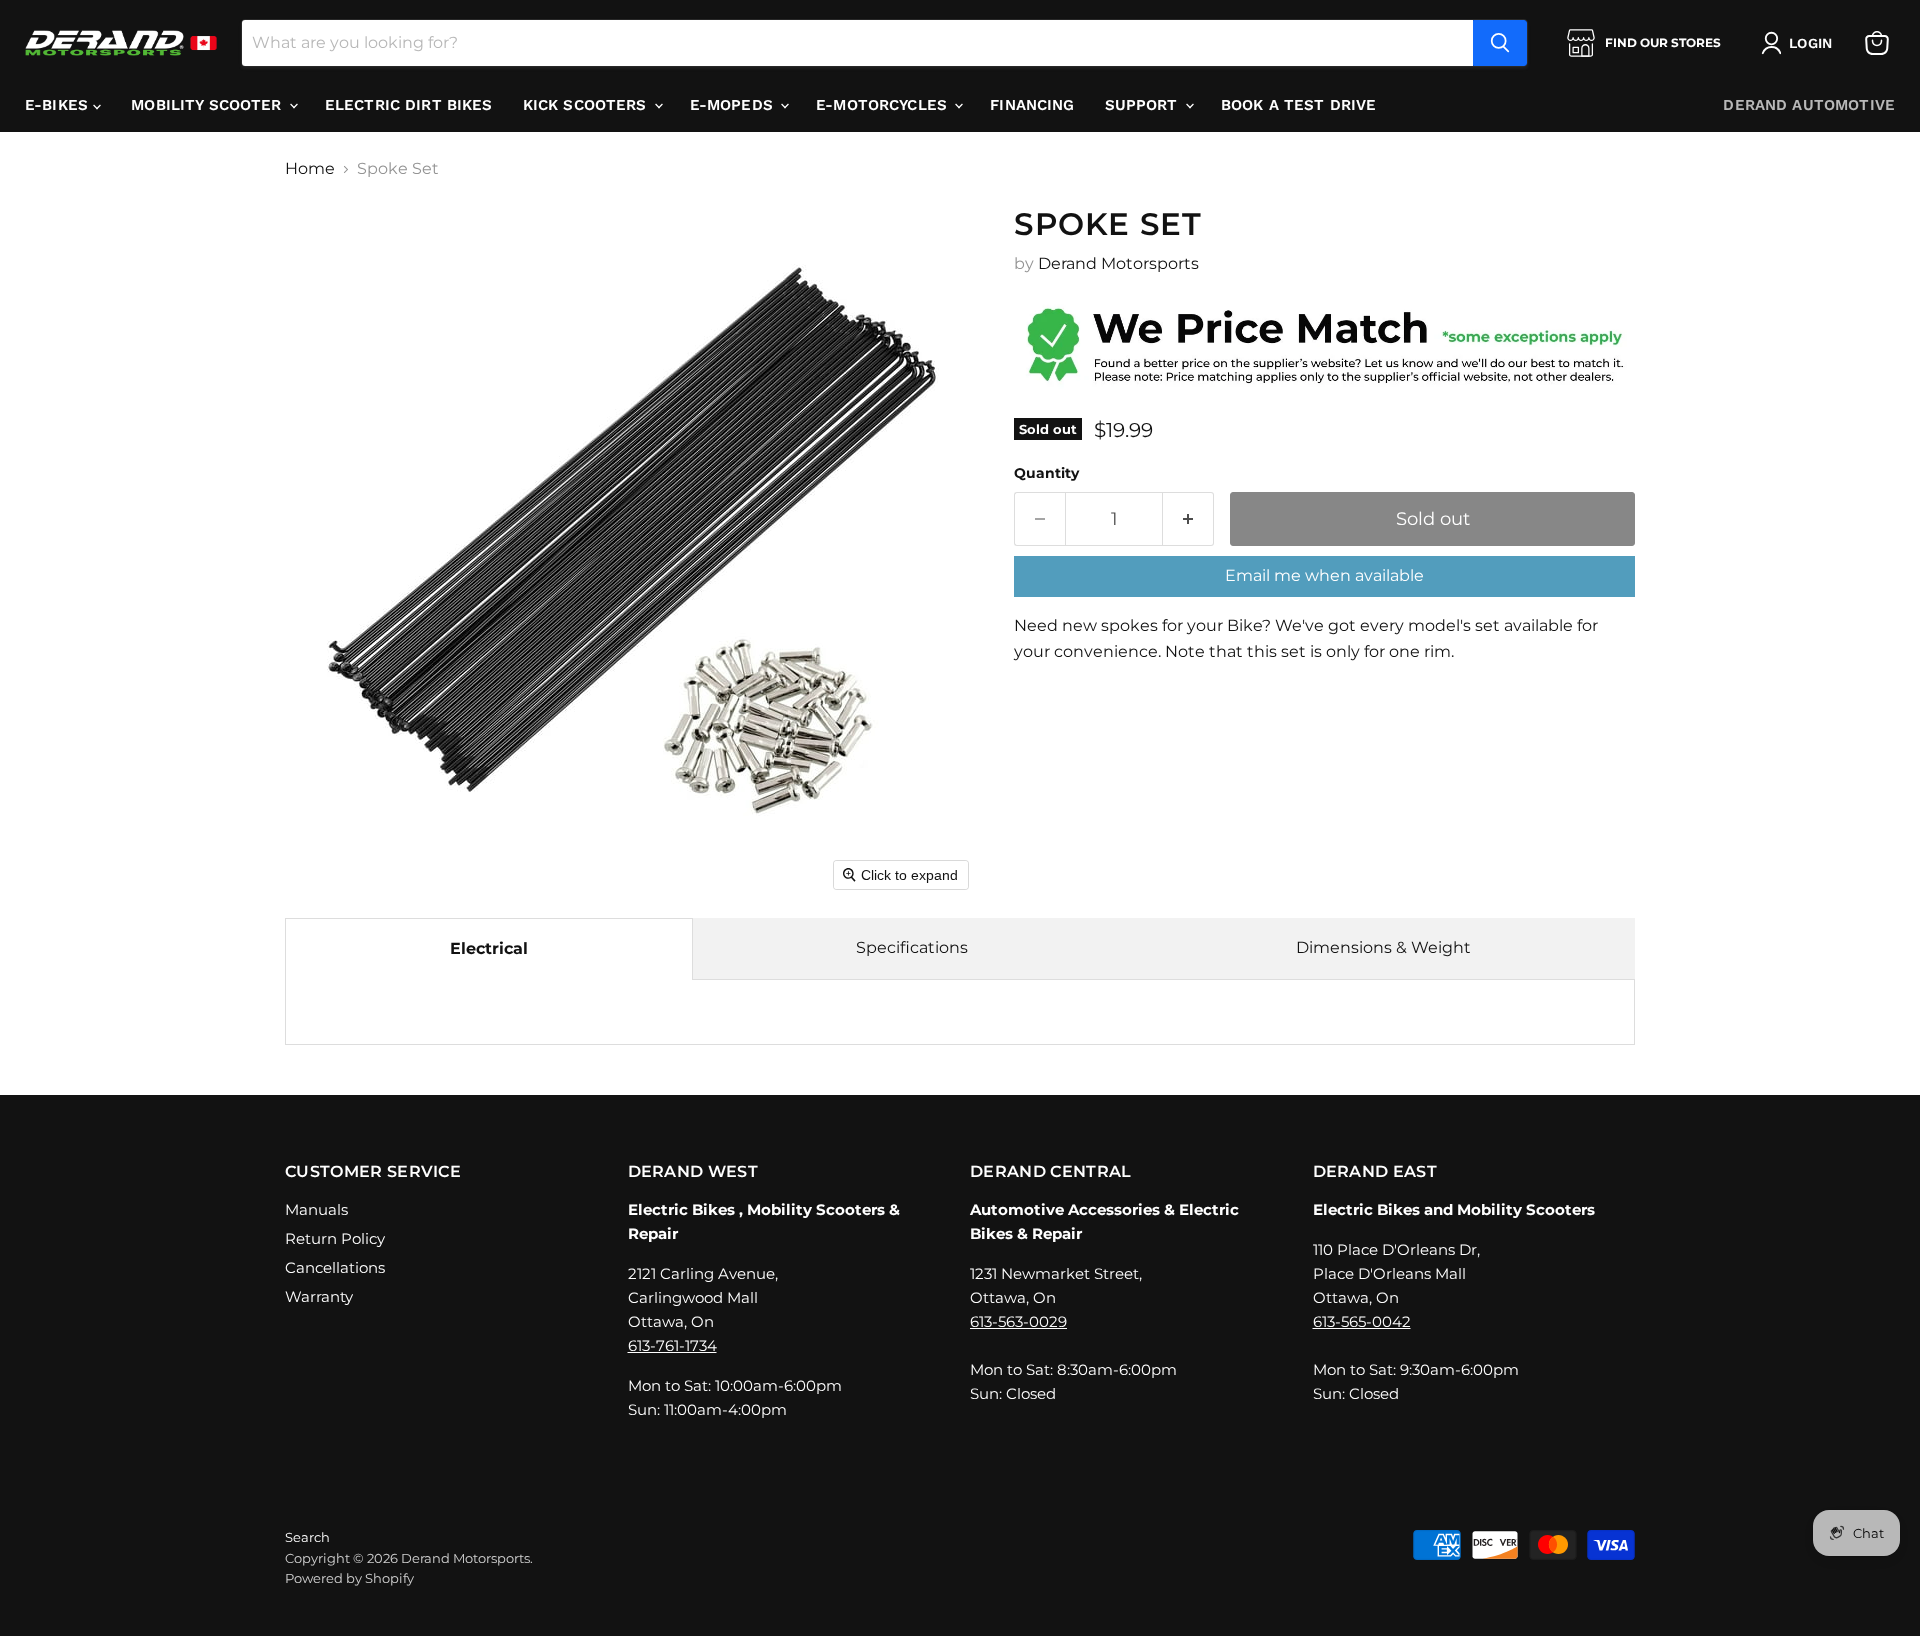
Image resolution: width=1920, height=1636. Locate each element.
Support (1144, 105)
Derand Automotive (1809, 105)
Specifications (912, 947)
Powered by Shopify (349, 1578)
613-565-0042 (1362, 1321)
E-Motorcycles (884, 105)
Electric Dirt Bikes (409, 105)
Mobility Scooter (209, 105)
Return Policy (335, 1238)
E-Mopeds (734, 105)
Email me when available (1324, 575)
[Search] (1500, 43)
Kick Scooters (587, 105)
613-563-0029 (1018, 1321)
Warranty (319, 1296)
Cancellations (335, 1267)
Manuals (316, 1209)
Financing (1032, 105)
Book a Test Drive (1299, 105)
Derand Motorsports (1118, 263)
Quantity (1046, 473)
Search (307, 1537)
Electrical (489, 948)
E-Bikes (59, 105)
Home (310, 169)
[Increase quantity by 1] (1188, 519)
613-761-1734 (672, 1345)
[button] (1800, 43)
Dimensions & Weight (1383, 947)
